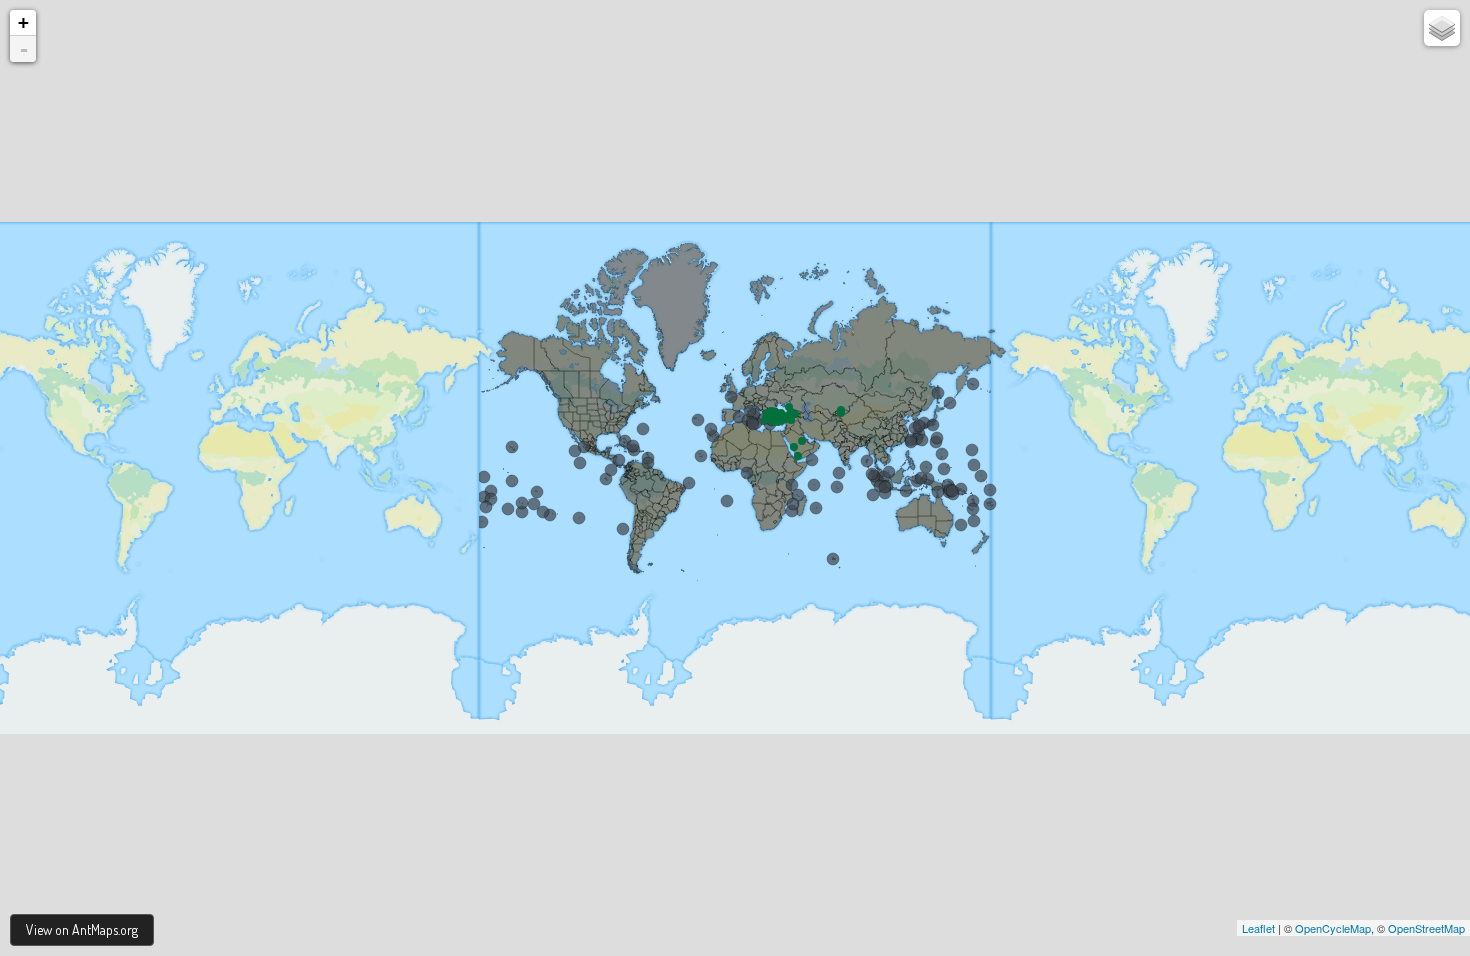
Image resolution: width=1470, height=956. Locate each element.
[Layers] (1442, 28)
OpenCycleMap (1333, 928)
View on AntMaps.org (82, 929)
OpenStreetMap (1426, 928)
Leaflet (1258, 928)
